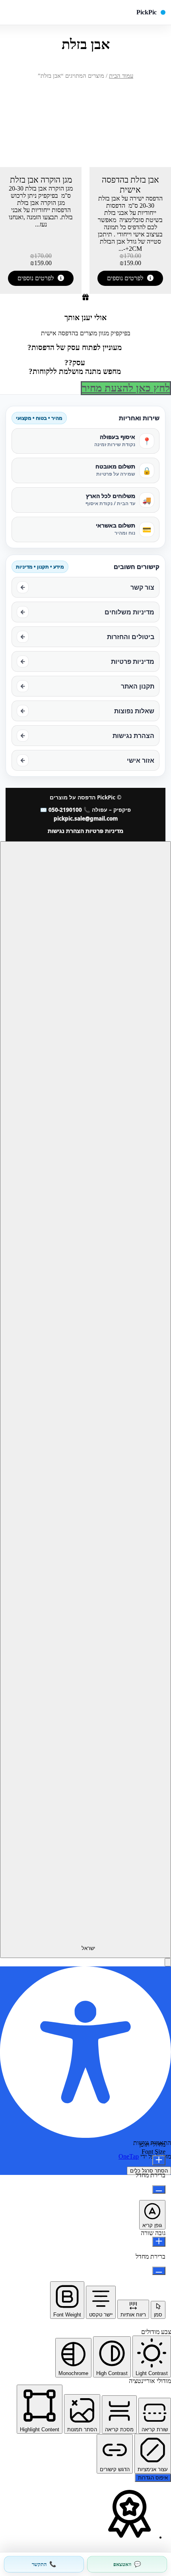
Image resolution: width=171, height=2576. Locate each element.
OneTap (129, 2156)
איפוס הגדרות (153, 2478)
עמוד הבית (121, 76)
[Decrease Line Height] (159, 2271)
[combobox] (85, 1400)
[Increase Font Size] (159, 2160)
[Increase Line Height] (159, 2242)
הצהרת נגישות (66, 831)
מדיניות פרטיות (104, 831)
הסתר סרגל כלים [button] (149, 2171)
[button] (168, 1962)
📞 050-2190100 (69, 810)
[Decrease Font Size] (159, 2189)
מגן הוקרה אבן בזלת (41, 180)
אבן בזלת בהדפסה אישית (130, 185)
